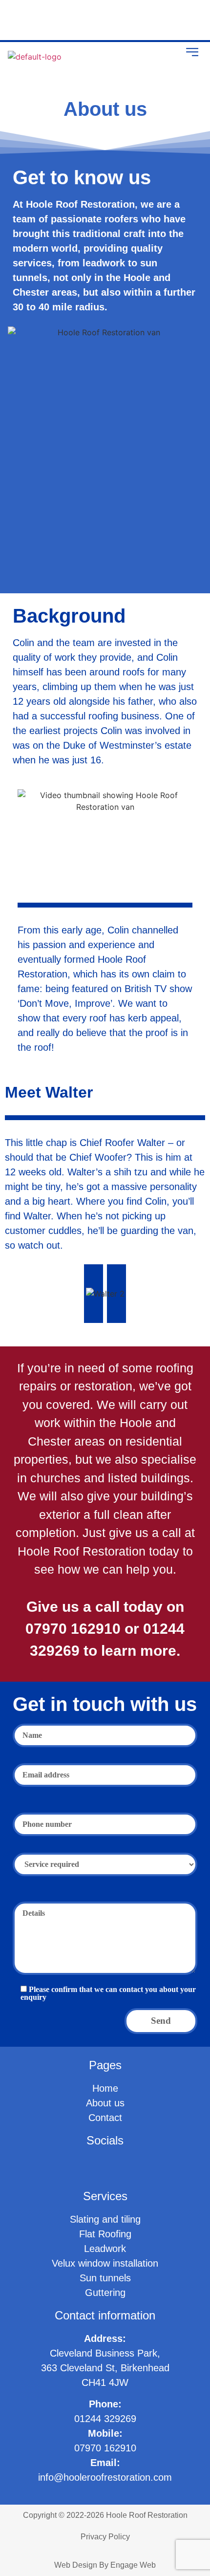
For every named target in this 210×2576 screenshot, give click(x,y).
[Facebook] (20, 20)
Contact (105, 2118)
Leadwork (105, 2249)
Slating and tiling (105, 2219)
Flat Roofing (105, 2234)
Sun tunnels (105, 2278)
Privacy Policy (105, 2537)
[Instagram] (47, 20)
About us (105, 2103)
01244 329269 (105, 2419)
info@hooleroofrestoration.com (105, 2477)
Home (105, 2088)
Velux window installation (105, 2263)
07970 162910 (105, 2448)
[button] (192, 53)
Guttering (105, 2293)
